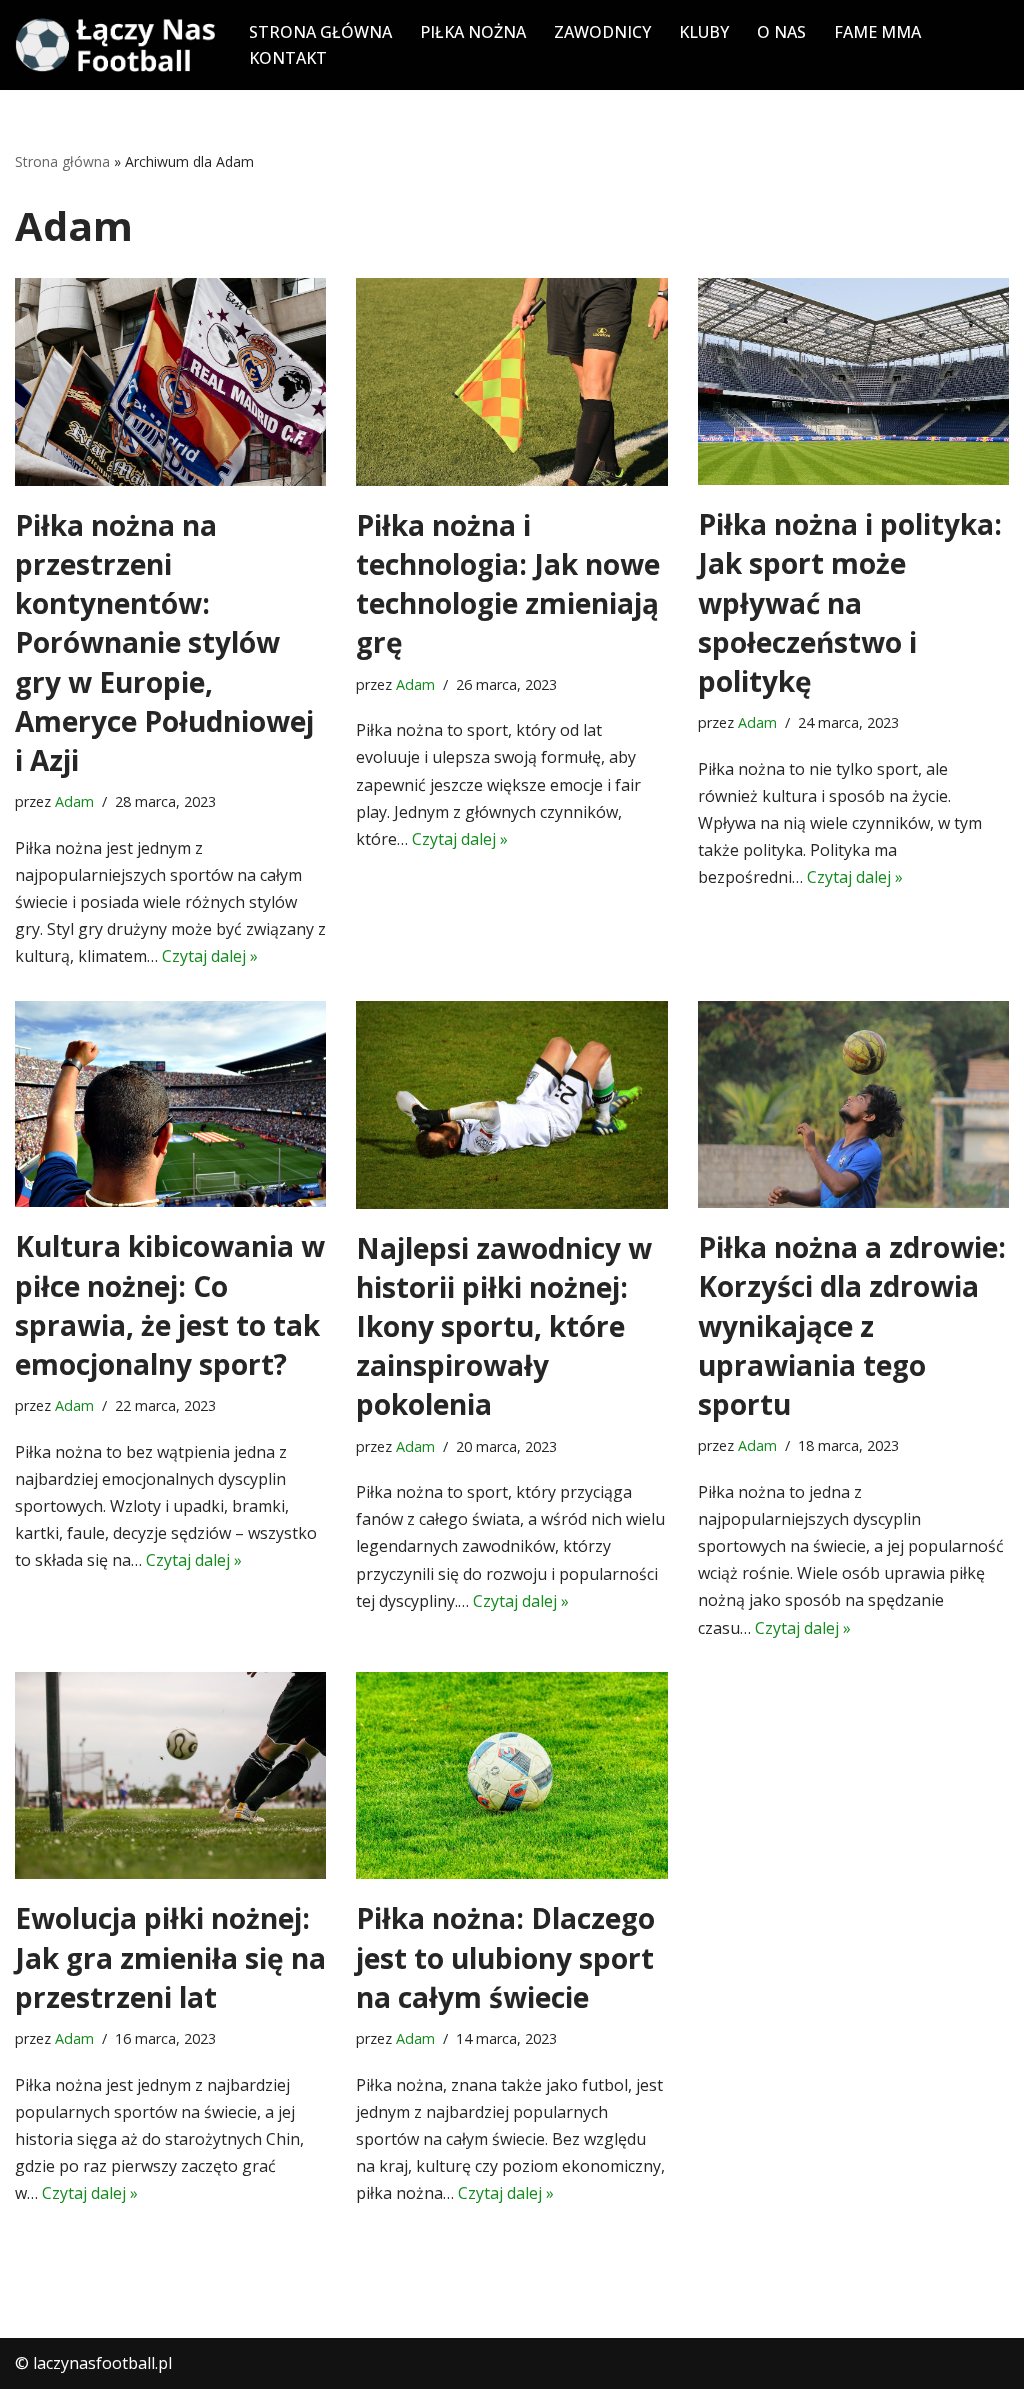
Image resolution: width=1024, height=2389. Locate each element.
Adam (74, 801)
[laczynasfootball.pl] (115, 45)
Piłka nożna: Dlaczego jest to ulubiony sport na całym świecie (505, 1957)
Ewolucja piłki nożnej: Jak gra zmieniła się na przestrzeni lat (170, 1957)
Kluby (704, 32)
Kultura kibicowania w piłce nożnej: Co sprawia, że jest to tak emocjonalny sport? (170, 1305)
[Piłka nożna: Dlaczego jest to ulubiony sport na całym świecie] (511, 1776)
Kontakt (288, 58)
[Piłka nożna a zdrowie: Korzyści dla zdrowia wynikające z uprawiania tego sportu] (853, 1105)
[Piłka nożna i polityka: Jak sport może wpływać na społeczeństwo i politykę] (853, 381)
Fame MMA (877, 32)
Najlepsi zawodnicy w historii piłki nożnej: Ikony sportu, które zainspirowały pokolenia (504, 1326)
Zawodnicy (602, 32)
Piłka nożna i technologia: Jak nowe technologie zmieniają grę (508, 584)
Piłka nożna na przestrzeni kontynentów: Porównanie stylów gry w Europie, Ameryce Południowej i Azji (164, 642)
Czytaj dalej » (210, 956)
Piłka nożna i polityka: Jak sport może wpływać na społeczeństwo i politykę (850, 602)
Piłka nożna (473, 32)
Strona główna (320, 32)
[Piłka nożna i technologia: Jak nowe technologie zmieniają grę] (511, 382)
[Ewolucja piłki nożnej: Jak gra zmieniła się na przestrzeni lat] (170, 1776)
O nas (781, 32)
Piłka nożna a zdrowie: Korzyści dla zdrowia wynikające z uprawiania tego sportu (852, 1325)
